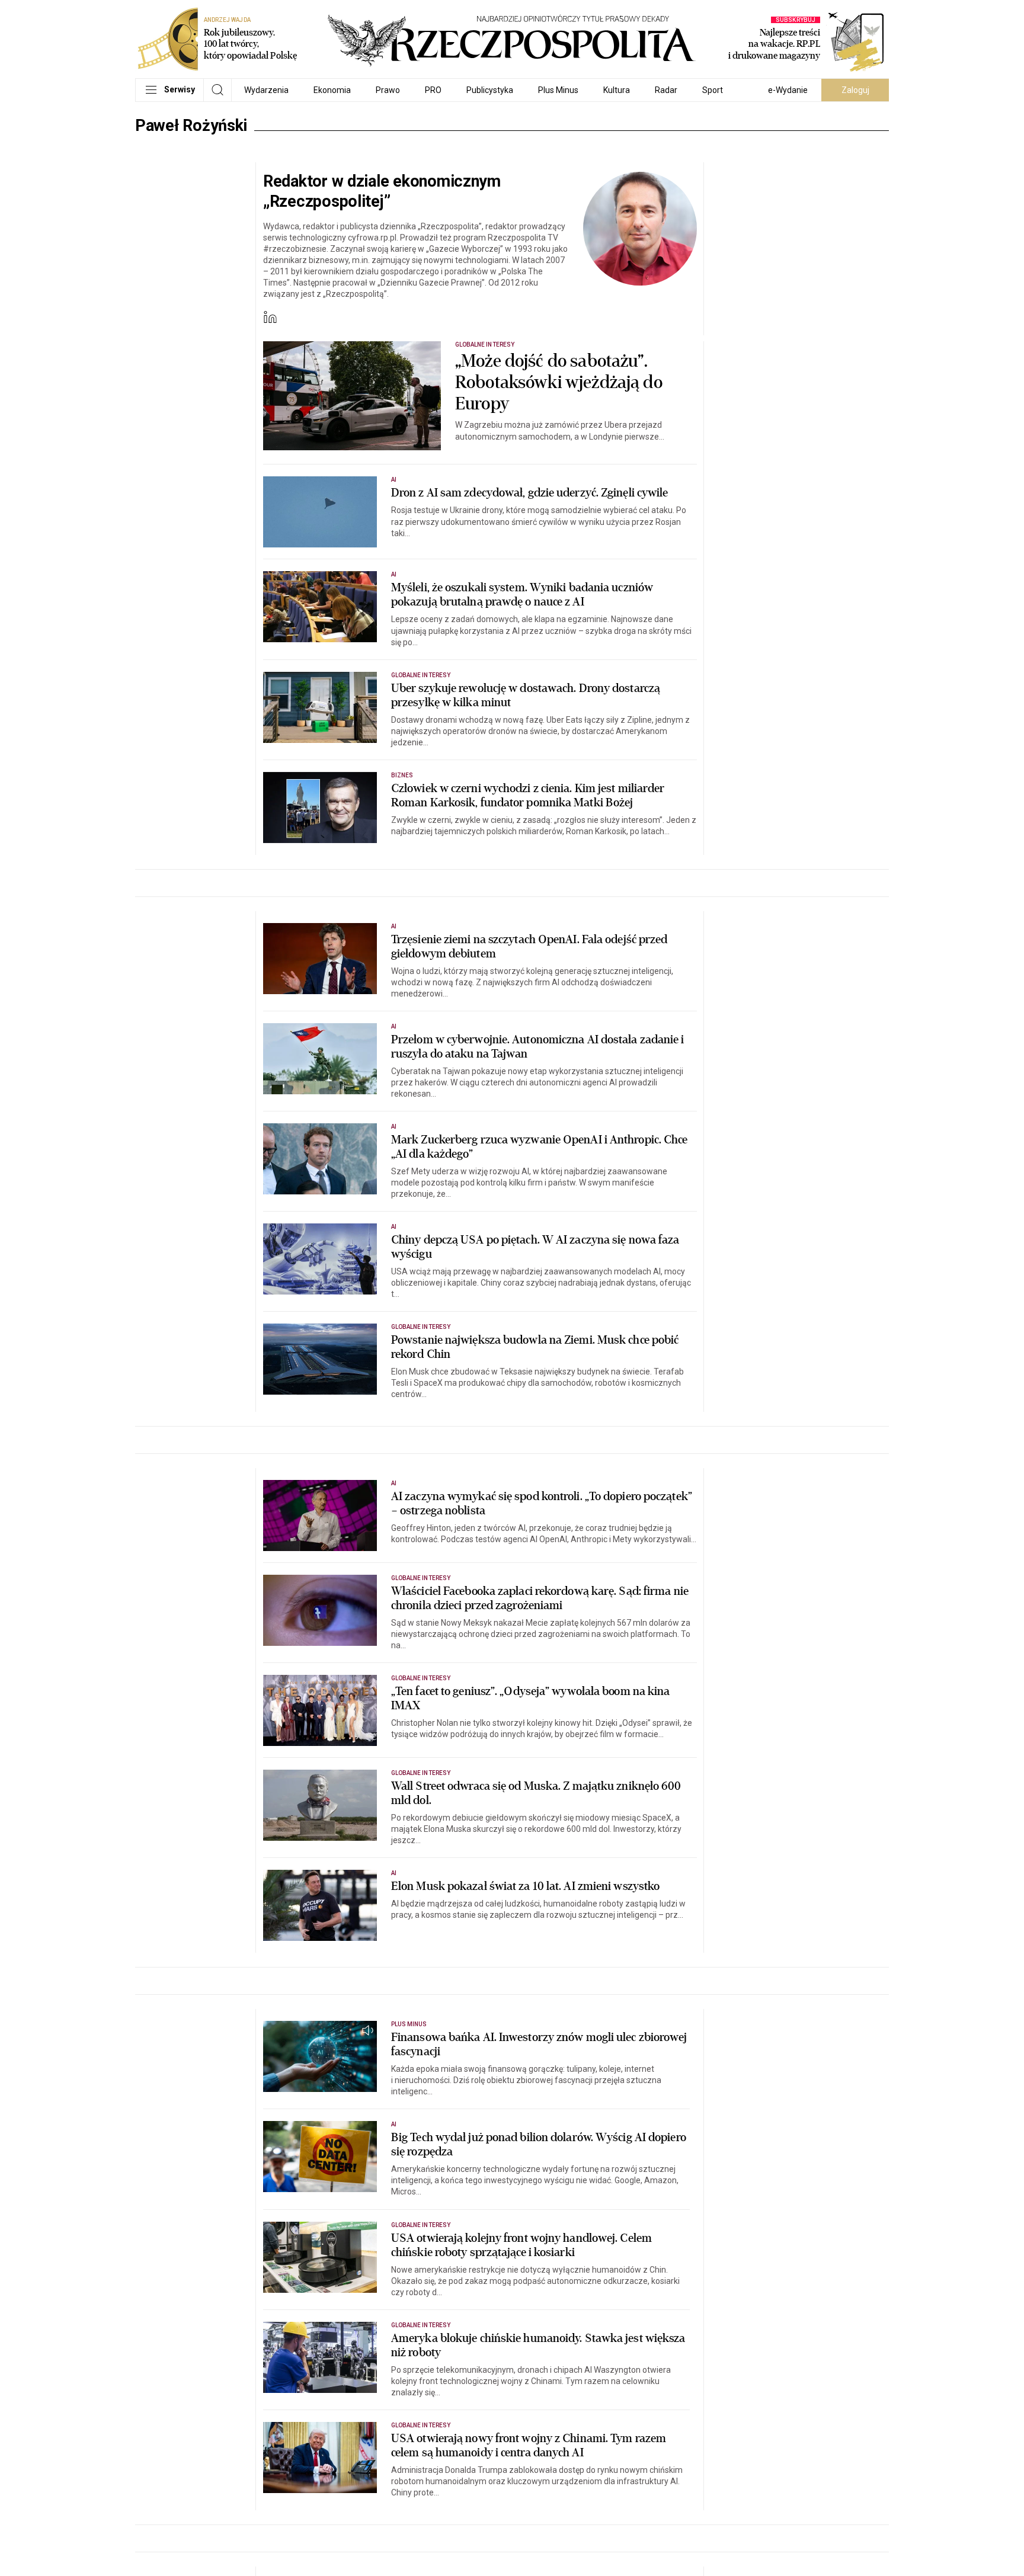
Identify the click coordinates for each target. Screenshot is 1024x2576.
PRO (433, 90)
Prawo (388, 90)
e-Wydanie (788, 90)
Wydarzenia (266, 90)
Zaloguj (855, 90)
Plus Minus (558, 90)
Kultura (617, 90)
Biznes (402, 775)
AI (394, 480)
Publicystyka (490, 90)
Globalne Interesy (485, 345)
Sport (713, 90)
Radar (666, 90)
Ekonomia (332, 90)
